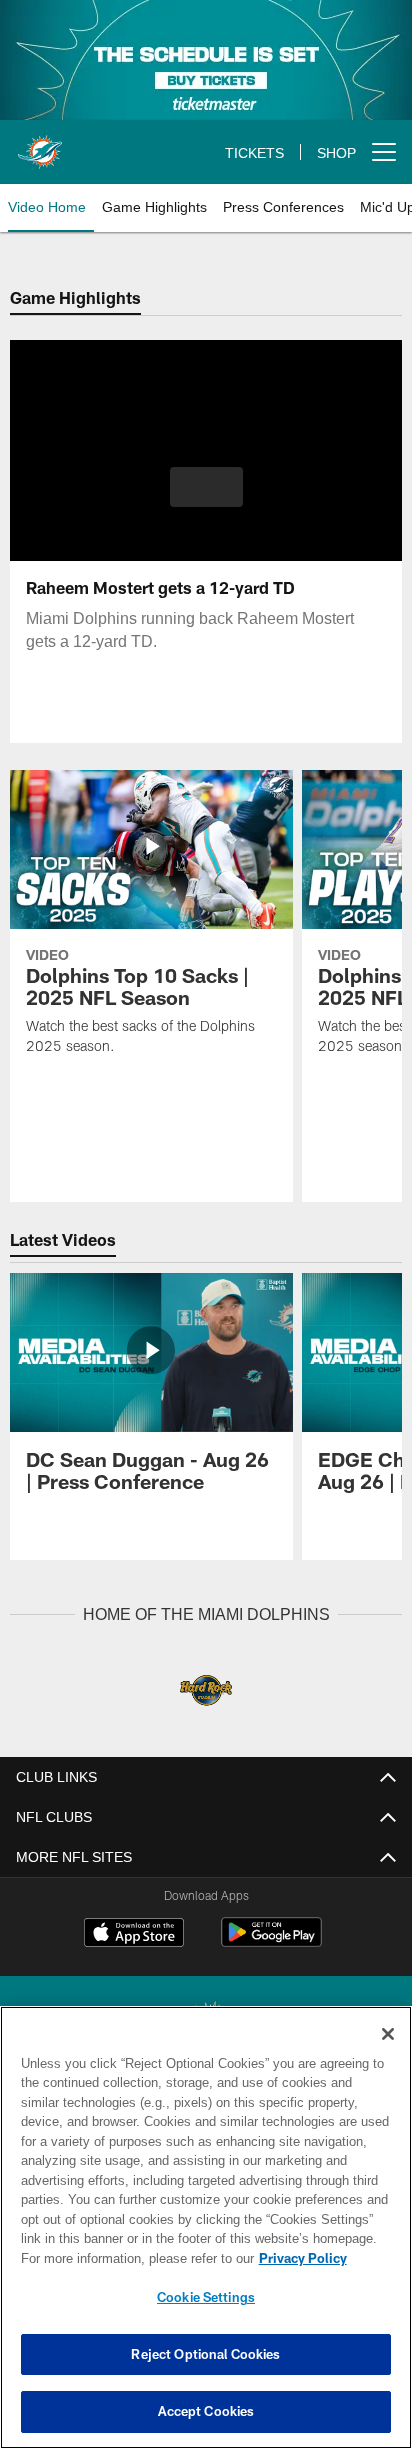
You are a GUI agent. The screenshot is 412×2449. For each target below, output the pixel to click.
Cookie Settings (206, 2297)
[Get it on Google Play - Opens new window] (271, 1941)
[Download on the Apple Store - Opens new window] (134, 1934)
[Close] (388, 2034)
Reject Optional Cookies (205, 2354)
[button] (206, 499)
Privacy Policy (131, 2258)
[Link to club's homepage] (40, 144)
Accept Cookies (206, 2411)
